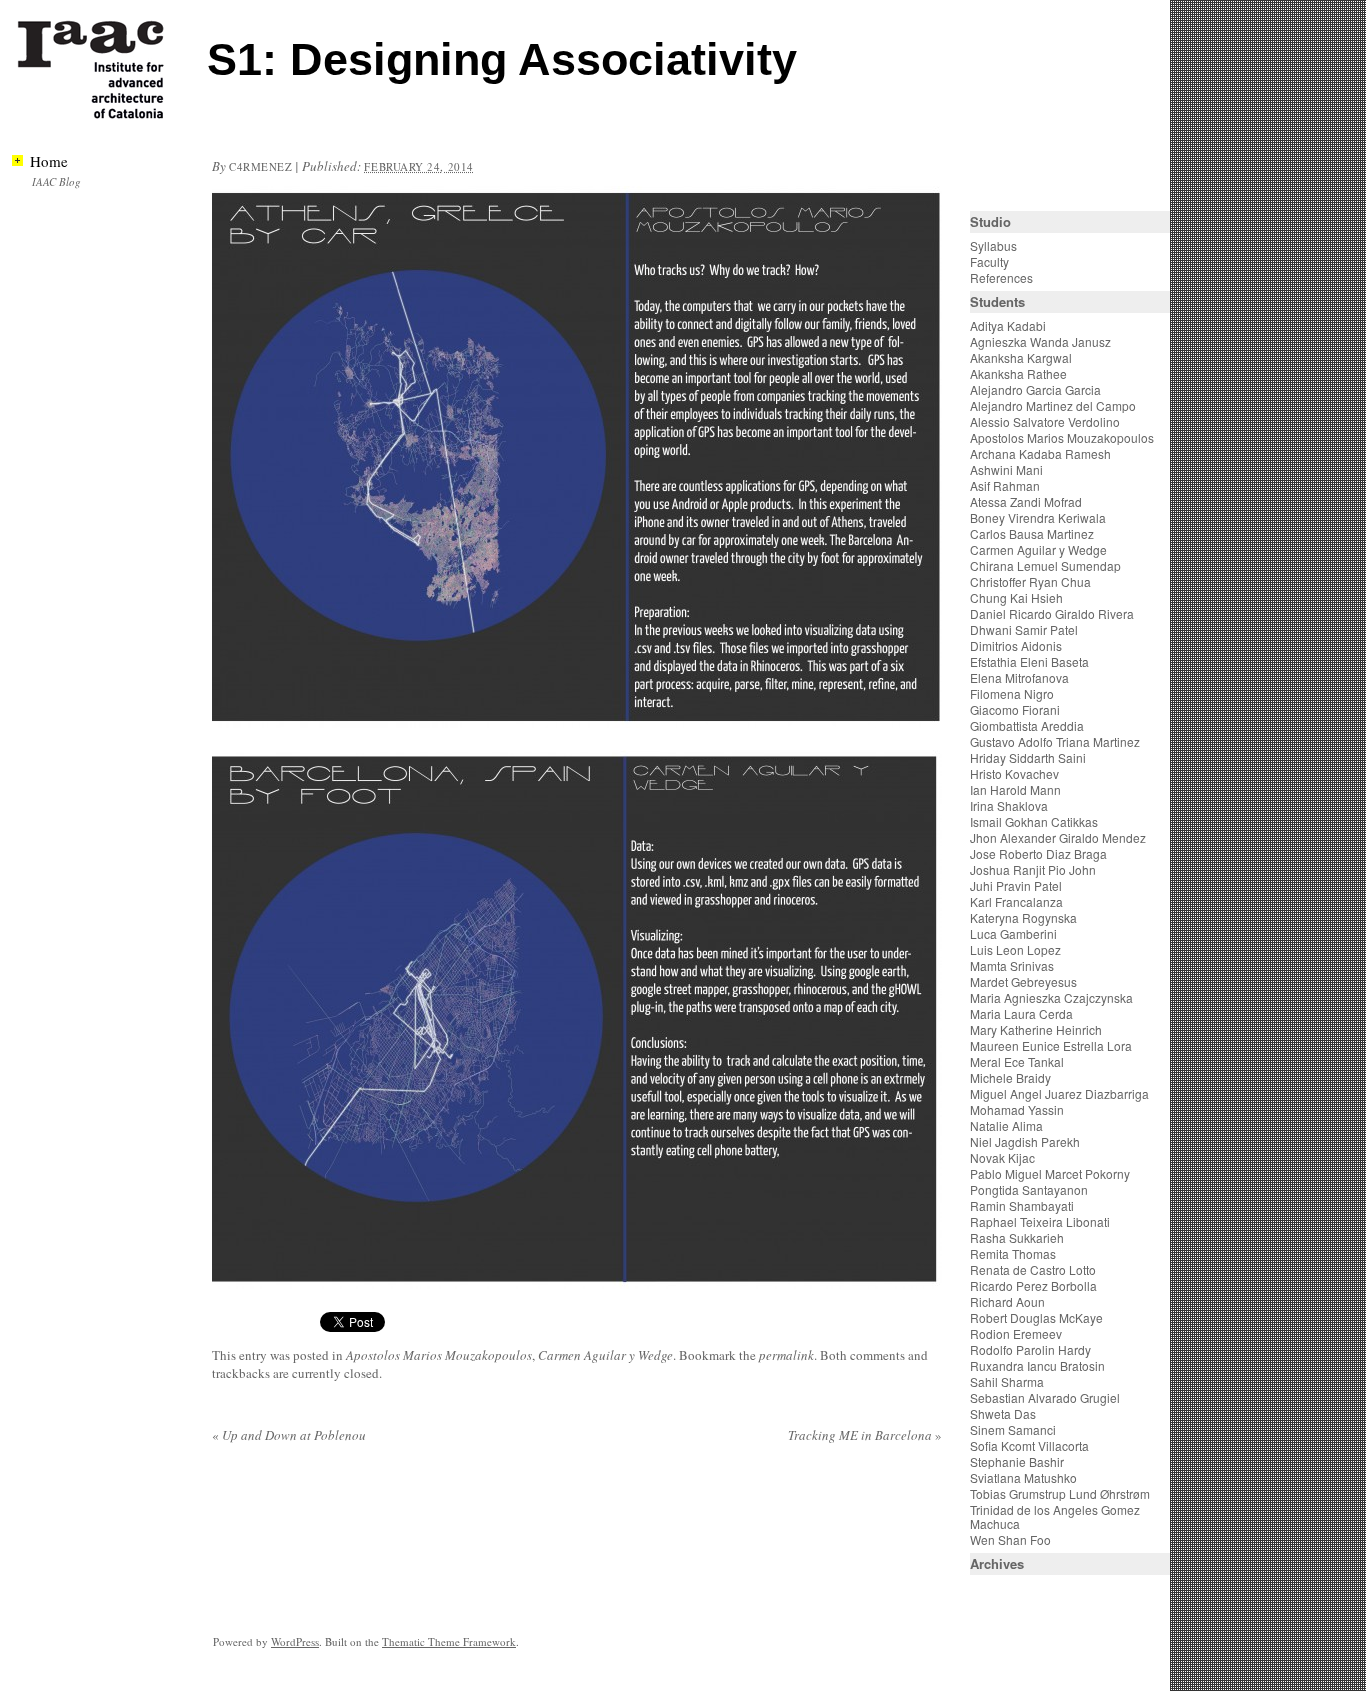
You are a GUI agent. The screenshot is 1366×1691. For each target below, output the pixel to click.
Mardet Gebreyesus (1023, 981)
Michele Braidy (1010, 1077)
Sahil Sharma (1007, 1381)
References (1001, 277)
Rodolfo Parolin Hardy (1030, 1349)
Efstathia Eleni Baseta (1029, 661)
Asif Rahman (1005, 485)
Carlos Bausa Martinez (1032, 533)
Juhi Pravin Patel (1016, 885)
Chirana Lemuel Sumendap (1045, 565)
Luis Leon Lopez (1015, 949)
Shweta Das (1003, 1413)
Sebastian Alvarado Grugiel (1045, 1397)
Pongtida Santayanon (1029, 1189)
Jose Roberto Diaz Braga (1038, 853)
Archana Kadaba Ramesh (1040, 453)
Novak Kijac (1002, 1157)
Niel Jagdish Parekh (1025, 1141)
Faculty (989, 261)
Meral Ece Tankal (1017, 1061)
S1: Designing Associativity (502, 59)
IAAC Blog (56, 181)
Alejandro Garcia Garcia (1035, 389)
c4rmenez (260, 166)
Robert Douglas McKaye (1036, 1317)
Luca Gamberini (1013, 933)
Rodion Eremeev (1016, 1333)
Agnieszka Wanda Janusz (1040, 341)
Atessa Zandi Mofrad (1026, 501)
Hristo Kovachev (1014, 773)
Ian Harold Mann (1015, 789)
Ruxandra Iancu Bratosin (1037, 1365)
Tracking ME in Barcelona (865, 1435)
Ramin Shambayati (1022, 1205)
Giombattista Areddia (1027, 725)
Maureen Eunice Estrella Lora (1051, 1045)
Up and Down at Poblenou (289, 1435)
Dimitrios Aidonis (1016, 645)
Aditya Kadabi (1008, 325)
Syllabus (993, 245)
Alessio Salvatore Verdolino (1045, 421)
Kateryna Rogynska (1023, 917)
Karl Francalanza (1016, 901)
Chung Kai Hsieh (1016, 597)
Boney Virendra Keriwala (1038, 517)
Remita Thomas (1013, 1253)
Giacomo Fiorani (1015, 709)
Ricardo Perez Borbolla (1033, 1285)
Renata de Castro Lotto (1033, 1269)
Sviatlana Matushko (1023, 1477)
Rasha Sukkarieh (1017, 1237)
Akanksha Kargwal (1021, 357)
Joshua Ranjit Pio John (1033, 869)
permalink (786, 1355)
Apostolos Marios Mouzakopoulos (439, 1355)
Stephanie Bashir (1017, 1461)
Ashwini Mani (1006, 469)
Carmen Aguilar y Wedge (605, 1355)
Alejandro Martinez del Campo (1053, 405)
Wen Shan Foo (1010, 1539)
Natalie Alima (1006, 1125)
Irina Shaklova (1009, 805)
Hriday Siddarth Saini (1028, 757)
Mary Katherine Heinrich (1036, 1029)
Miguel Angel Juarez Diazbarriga (1059, 1093)
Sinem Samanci (1013, 1429)
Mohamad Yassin (1017, 1109)
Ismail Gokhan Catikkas (1034, 821)
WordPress (295, 1641)
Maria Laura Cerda (1021, 1013)
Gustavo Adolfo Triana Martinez (1055, 741)
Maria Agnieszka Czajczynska (1053, 997)
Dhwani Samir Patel (1024, 629)
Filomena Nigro (1012, 693)
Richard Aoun (1007, 1301)
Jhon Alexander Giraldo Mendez (1058, 837)
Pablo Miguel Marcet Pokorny (1050, 1173)
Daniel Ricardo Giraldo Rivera (1052, 613)
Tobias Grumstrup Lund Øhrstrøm (1060, 1493)
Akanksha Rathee (1018, 373)
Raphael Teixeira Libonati (1041, 1221)
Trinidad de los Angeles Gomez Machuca (1055, 1516)
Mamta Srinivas (1012, 965)
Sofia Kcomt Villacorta (1029, 1445)
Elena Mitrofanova (1019, 677)
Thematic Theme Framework (449, 1641)
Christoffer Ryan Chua (1030, 581)
